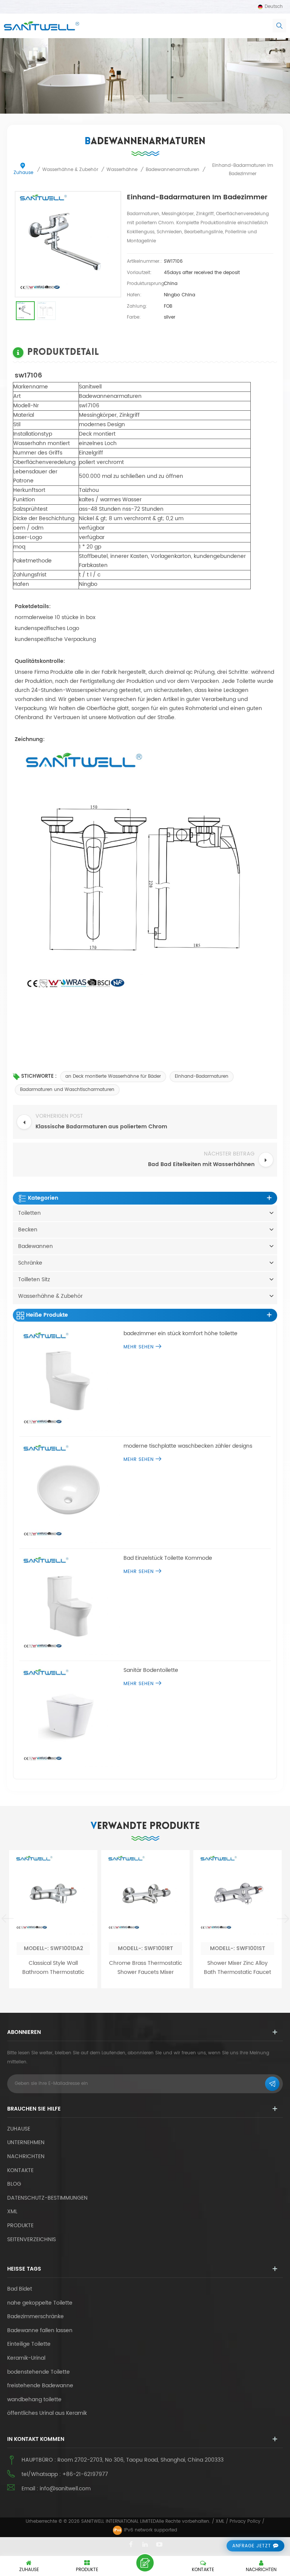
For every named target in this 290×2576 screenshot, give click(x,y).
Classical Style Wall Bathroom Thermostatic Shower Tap (53, 1968)
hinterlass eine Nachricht (145, 2563)
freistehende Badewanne (40, 2386)
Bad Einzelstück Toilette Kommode (168, 1558)
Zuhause (23, 173)
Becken (28, 1230)
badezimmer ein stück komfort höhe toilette (180, 1334)
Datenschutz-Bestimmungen (47, 2198)
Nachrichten (26, 2156)
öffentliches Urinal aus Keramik (47, 2413)
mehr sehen (139, 1347)
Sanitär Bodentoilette (151, 1670)
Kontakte (20, 2170)
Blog (14, 2184)
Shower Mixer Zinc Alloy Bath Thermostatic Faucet (238, 1968)
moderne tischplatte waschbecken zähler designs (188, 1446)
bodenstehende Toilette (39, 2372)
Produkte (20, 2225)
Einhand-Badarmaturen (202, 1076)
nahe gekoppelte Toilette (40, 2303)
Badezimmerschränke (35, 2317)
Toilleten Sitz (34, 1280)
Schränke (30, 1263)
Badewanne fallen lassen (40, 2331)
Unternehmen (26, 2142)
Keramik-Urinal (26, 2358)
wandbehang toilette (34, 2400)
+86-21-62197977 (85, 2474)
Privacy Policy (245, 2521)
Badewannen (35, 1246)
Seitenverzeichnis (32, 2239)
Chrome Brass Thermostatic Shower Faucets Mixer (146, 1968)
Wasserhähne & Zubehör (50, 1296)
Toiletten (29, 1213)
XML (220, 2521)
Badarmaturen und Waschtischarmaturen (67, 1090)
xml (12, 2212)
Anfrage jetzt (252, 2546)
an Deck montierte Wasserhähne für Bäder (113, 1076)
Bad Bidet (20, 2289)
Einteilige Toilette (29, 2344)
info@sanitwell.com (65, 2489)
